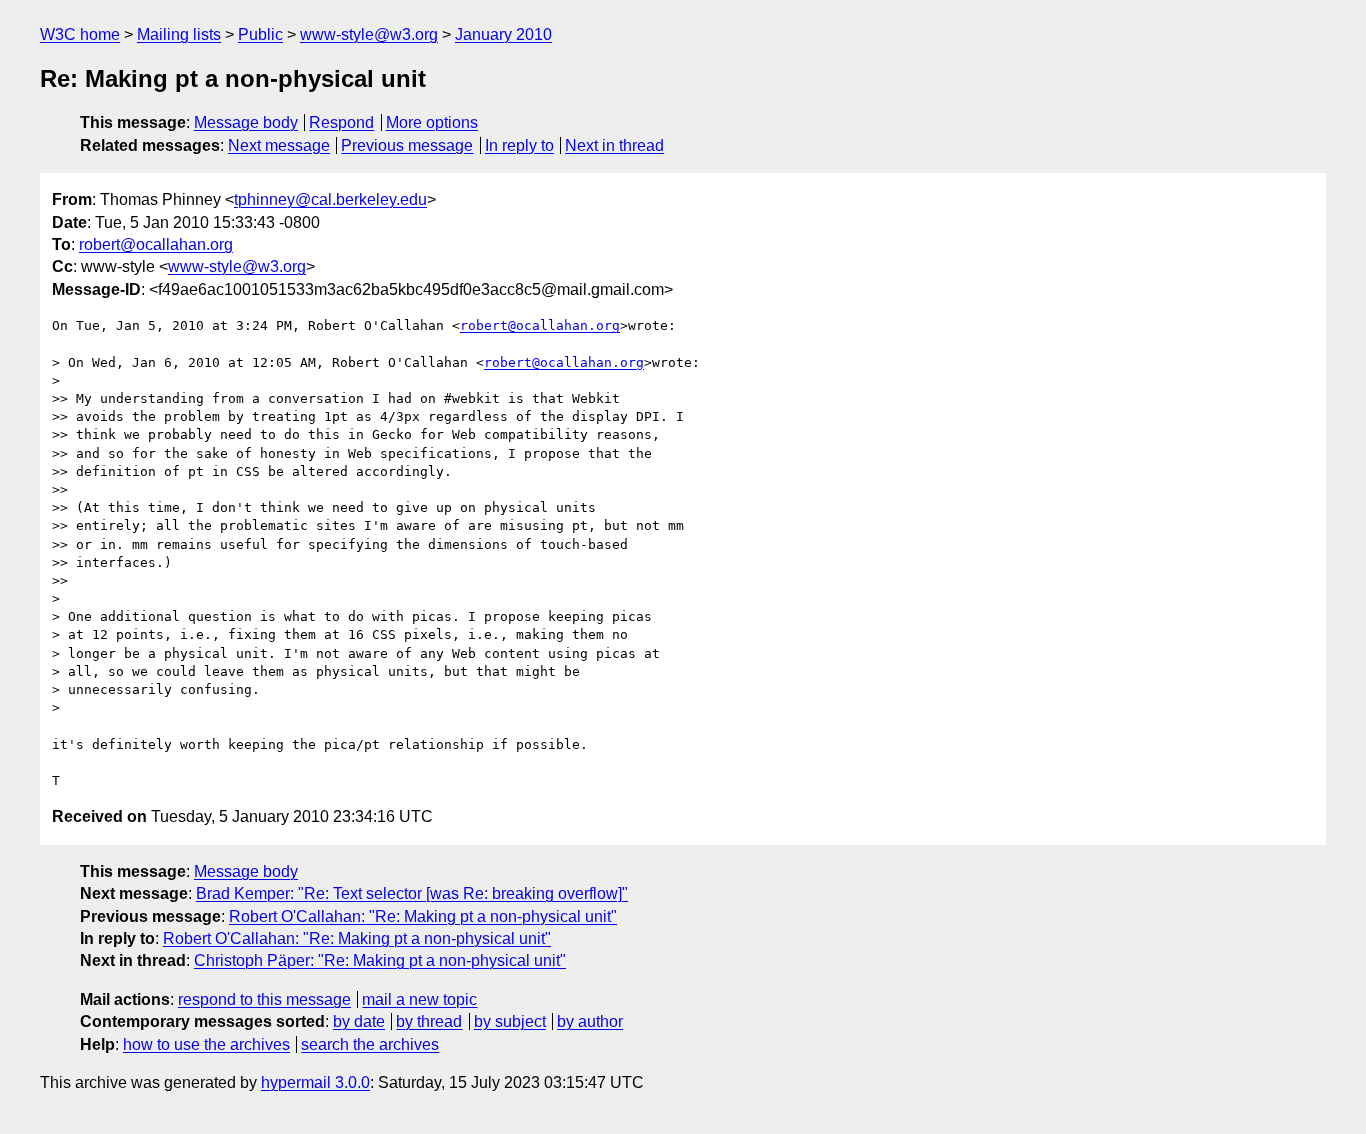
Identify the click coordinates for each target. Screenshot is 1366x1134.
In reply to (519, 145)
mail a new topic (419, 999)
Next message (279, 145)
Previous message (407, 145)
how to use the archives (206, 1044)
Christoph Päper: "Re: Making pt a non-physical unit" (380, 960)
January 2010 (503, 34)
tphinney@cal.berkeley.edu (330, 199)
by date (359, 1021)
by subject (510, 1021)
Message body (246, 122)
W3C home (80, 34)
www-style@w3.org (369, 34)
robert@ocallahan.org (156, 244)
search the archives (370, 1044)
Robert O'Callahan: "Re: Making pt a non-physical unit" (423, 916)
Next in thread (614, 145)
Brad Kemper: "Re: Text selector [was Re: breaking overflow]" (412, 893)
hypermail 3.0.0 (315, 1082)
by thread (429, 1021)
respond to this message (264, 999)
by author (590, 1021)
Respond (341, 122)
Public (260, 34)
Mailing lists (179, 34)
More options (432, 122)
